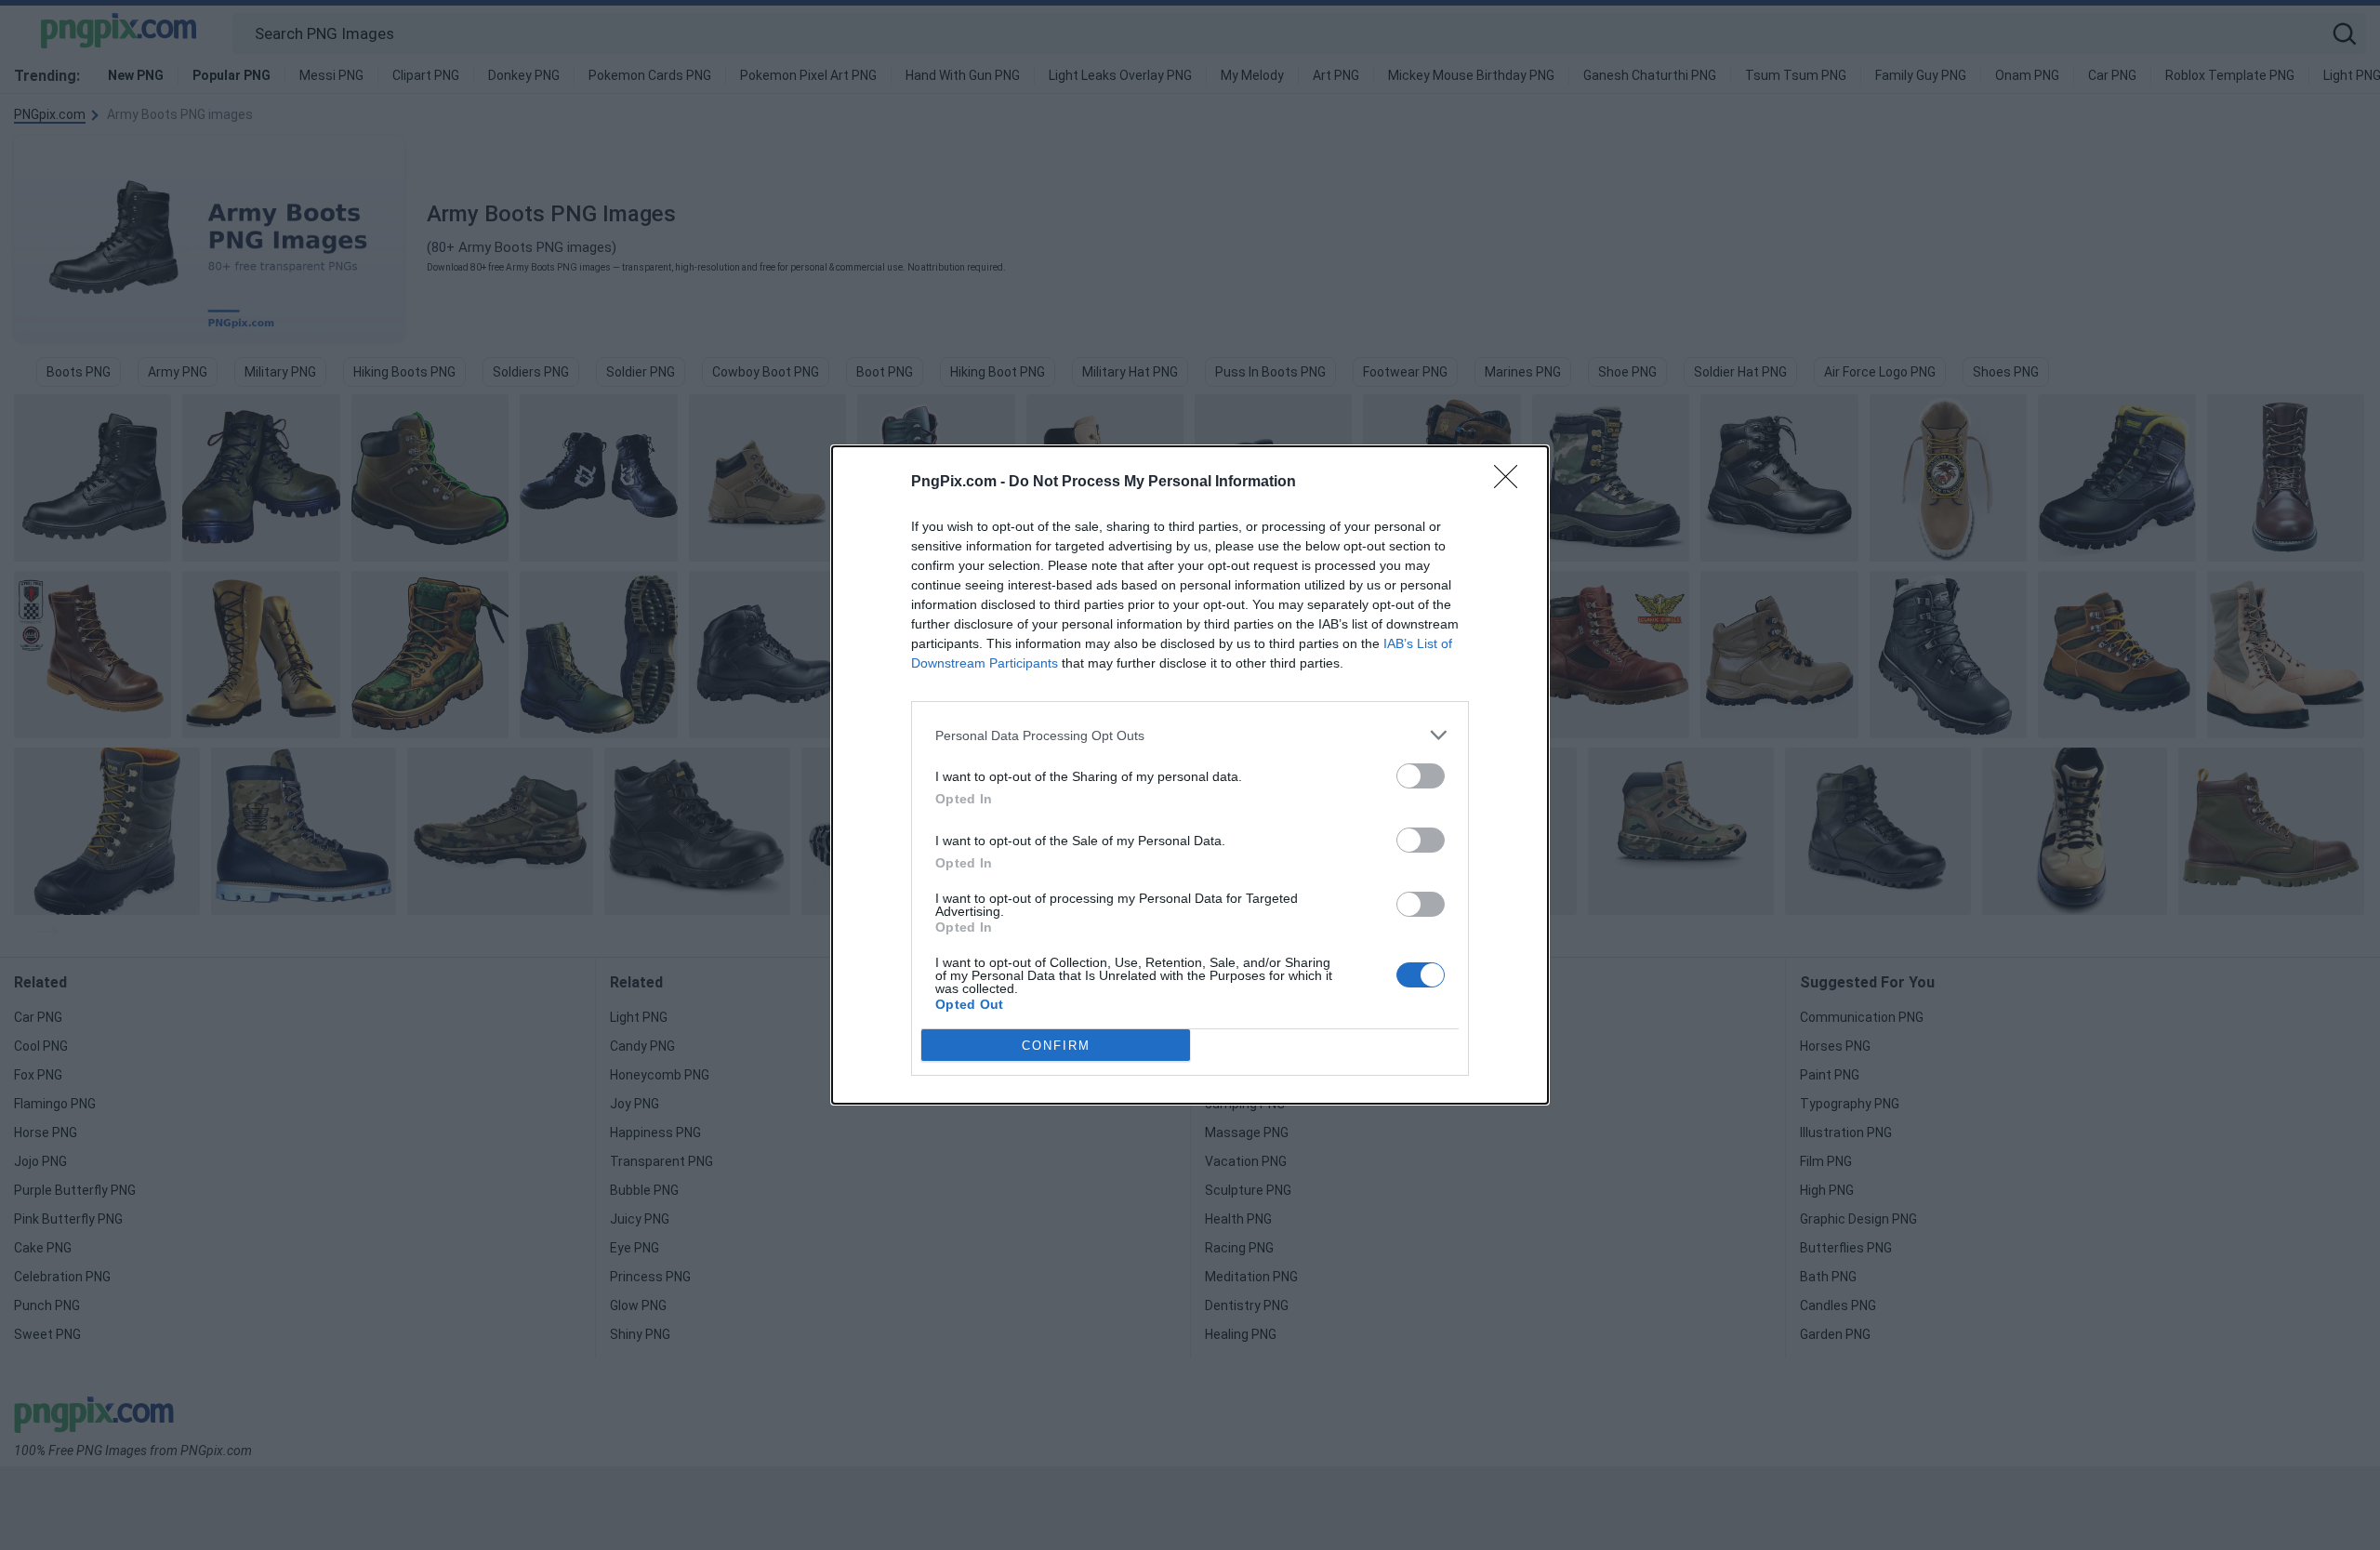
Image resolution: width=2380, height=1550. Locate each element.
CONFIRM (1056, 1046)
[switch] (1421, 776)
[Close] (1512, 483)
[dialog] (1190, 775)
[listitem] (1190, 735)
